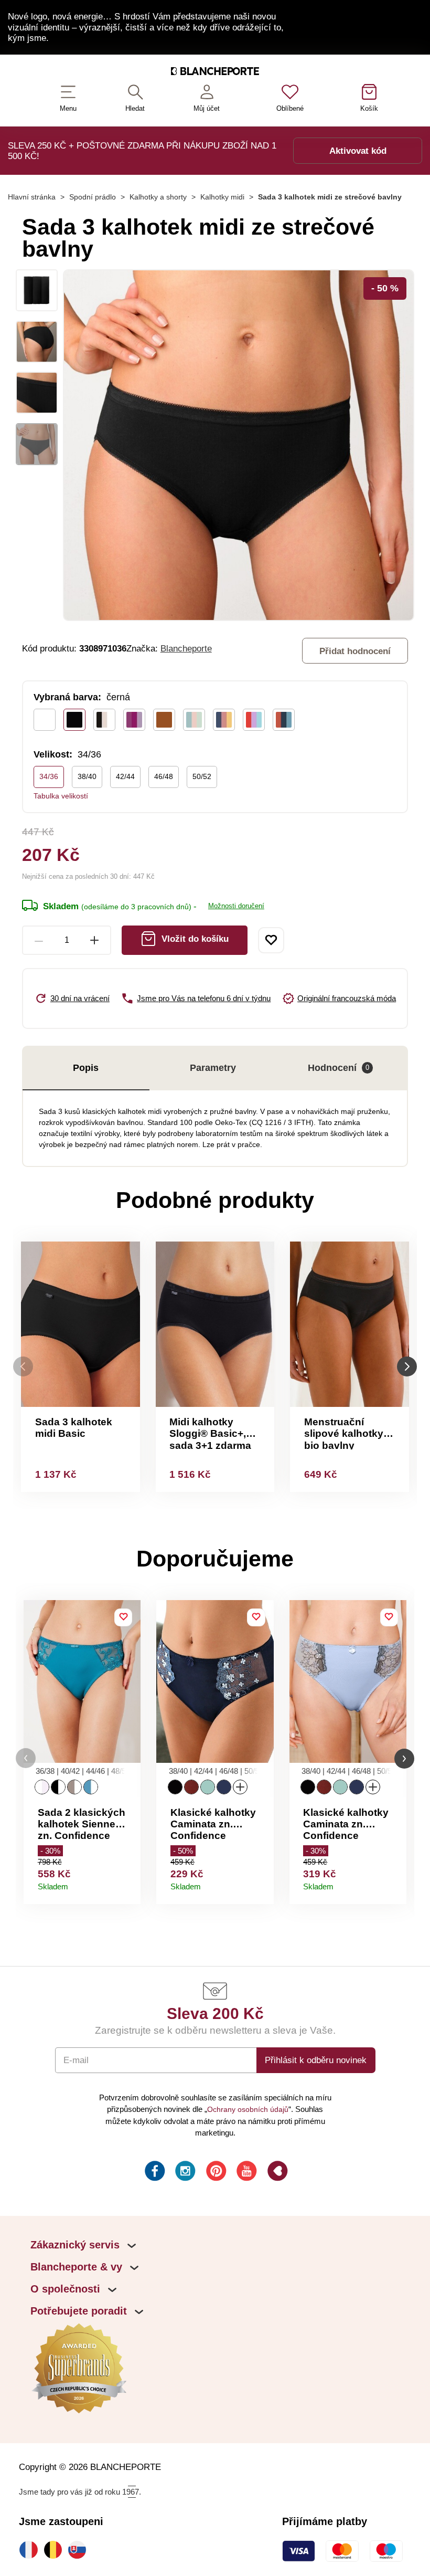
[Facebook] (154, 2173)
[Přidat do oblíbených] (271, 940)
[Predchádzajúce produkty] (23, 1367)
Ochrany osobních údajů (248, 2109)
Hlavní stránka (32, 197)
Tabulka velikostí (61, 796)
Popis (86, 1068)
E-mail (76, 2060)
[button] (26, 1758)
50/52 (202, 776)
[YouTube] (246, 2173)
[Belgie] (56, 2550)
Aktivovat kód (358, 151)
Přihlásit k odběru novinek (316, 2060)
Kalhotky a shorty (158, 197)
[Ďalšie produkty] (407, 1367)
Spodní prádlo (93, 197)
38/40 (87, 776)
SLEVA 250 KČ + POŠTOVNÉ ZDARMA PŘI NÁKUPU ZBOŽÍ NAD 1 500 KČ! (142, 151)
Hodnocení (338, 1068)
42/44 (125, 776)
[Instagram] (184, 2173)
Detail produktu (128, 1883)
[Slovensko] (80, 2550)
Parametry (213, 1068)
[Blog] (277, 2173)
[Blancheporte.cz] (215, 73)
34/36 (49, 776)
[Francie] (31, 2550)
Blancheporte (186, 648)
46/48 (164, 776)
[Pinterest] (215, 2173)
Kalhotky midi (222, 197)
